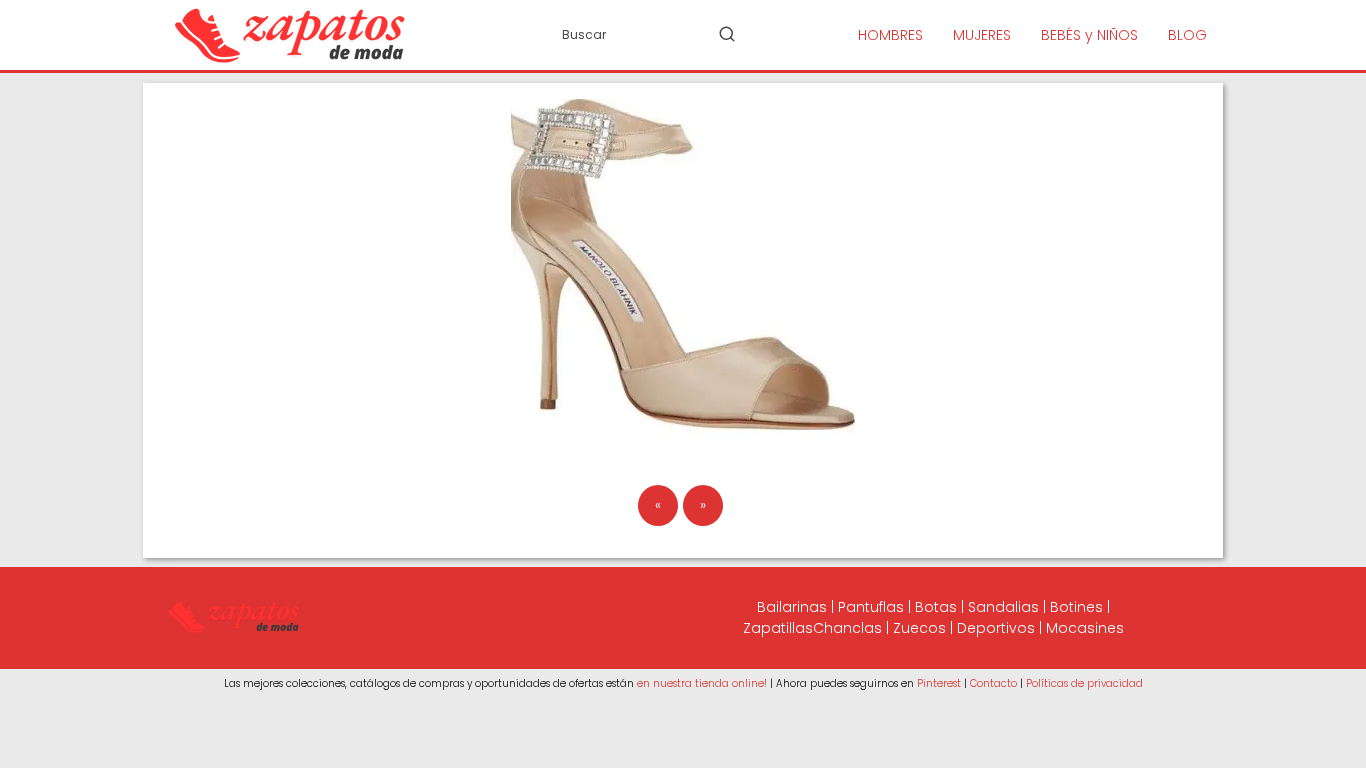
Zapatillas (778, 628)
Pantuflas (871, 607)
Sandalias (1003, 607)
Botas (936, 607)
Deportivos (996, 628)
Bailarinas (792, 607)
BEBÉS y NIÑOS (1089, 35)
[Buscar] (727, 34)
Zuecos (919, 628)
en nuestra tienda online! (702, 683)
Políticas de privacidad (1084, 683)
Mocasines (1085, 628)
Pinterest (939, 683)
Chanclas (847, 628)
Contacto (993, 683)
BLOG (1187, 35)
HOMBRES (890, 35)
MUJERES (982, 35)
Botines (1076, 607)
